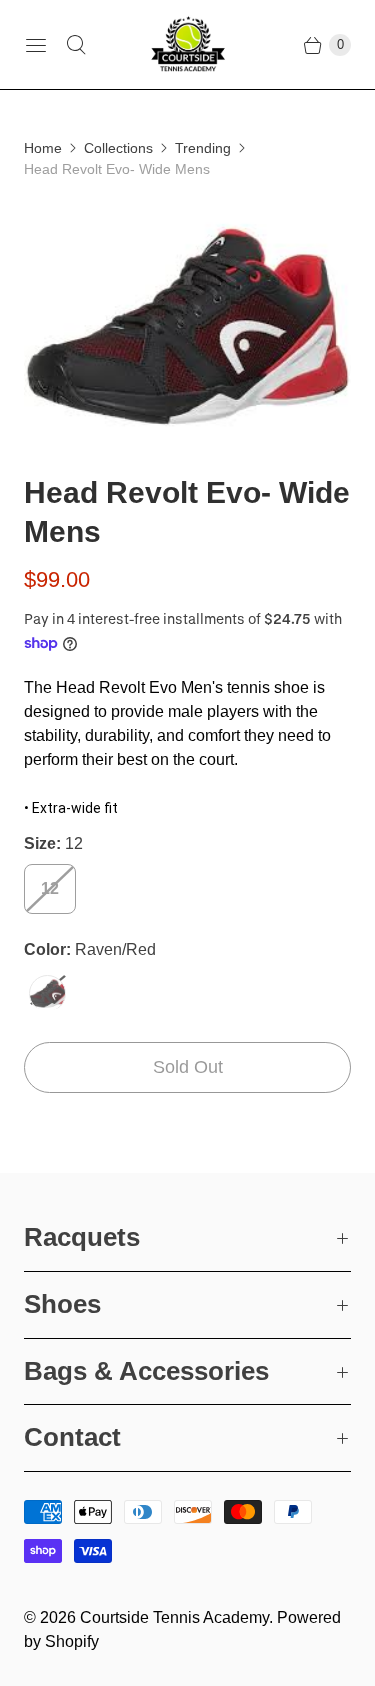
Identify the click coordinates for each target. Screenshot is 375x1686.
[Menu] (36, 45)
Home (43, 148)
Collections (118, 148)
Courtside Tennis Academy (174, 1617)
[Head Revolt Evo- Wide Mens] (187, 326)
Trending (203, 148)
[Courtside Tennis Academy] (188, 44)
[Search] (76, 45)
